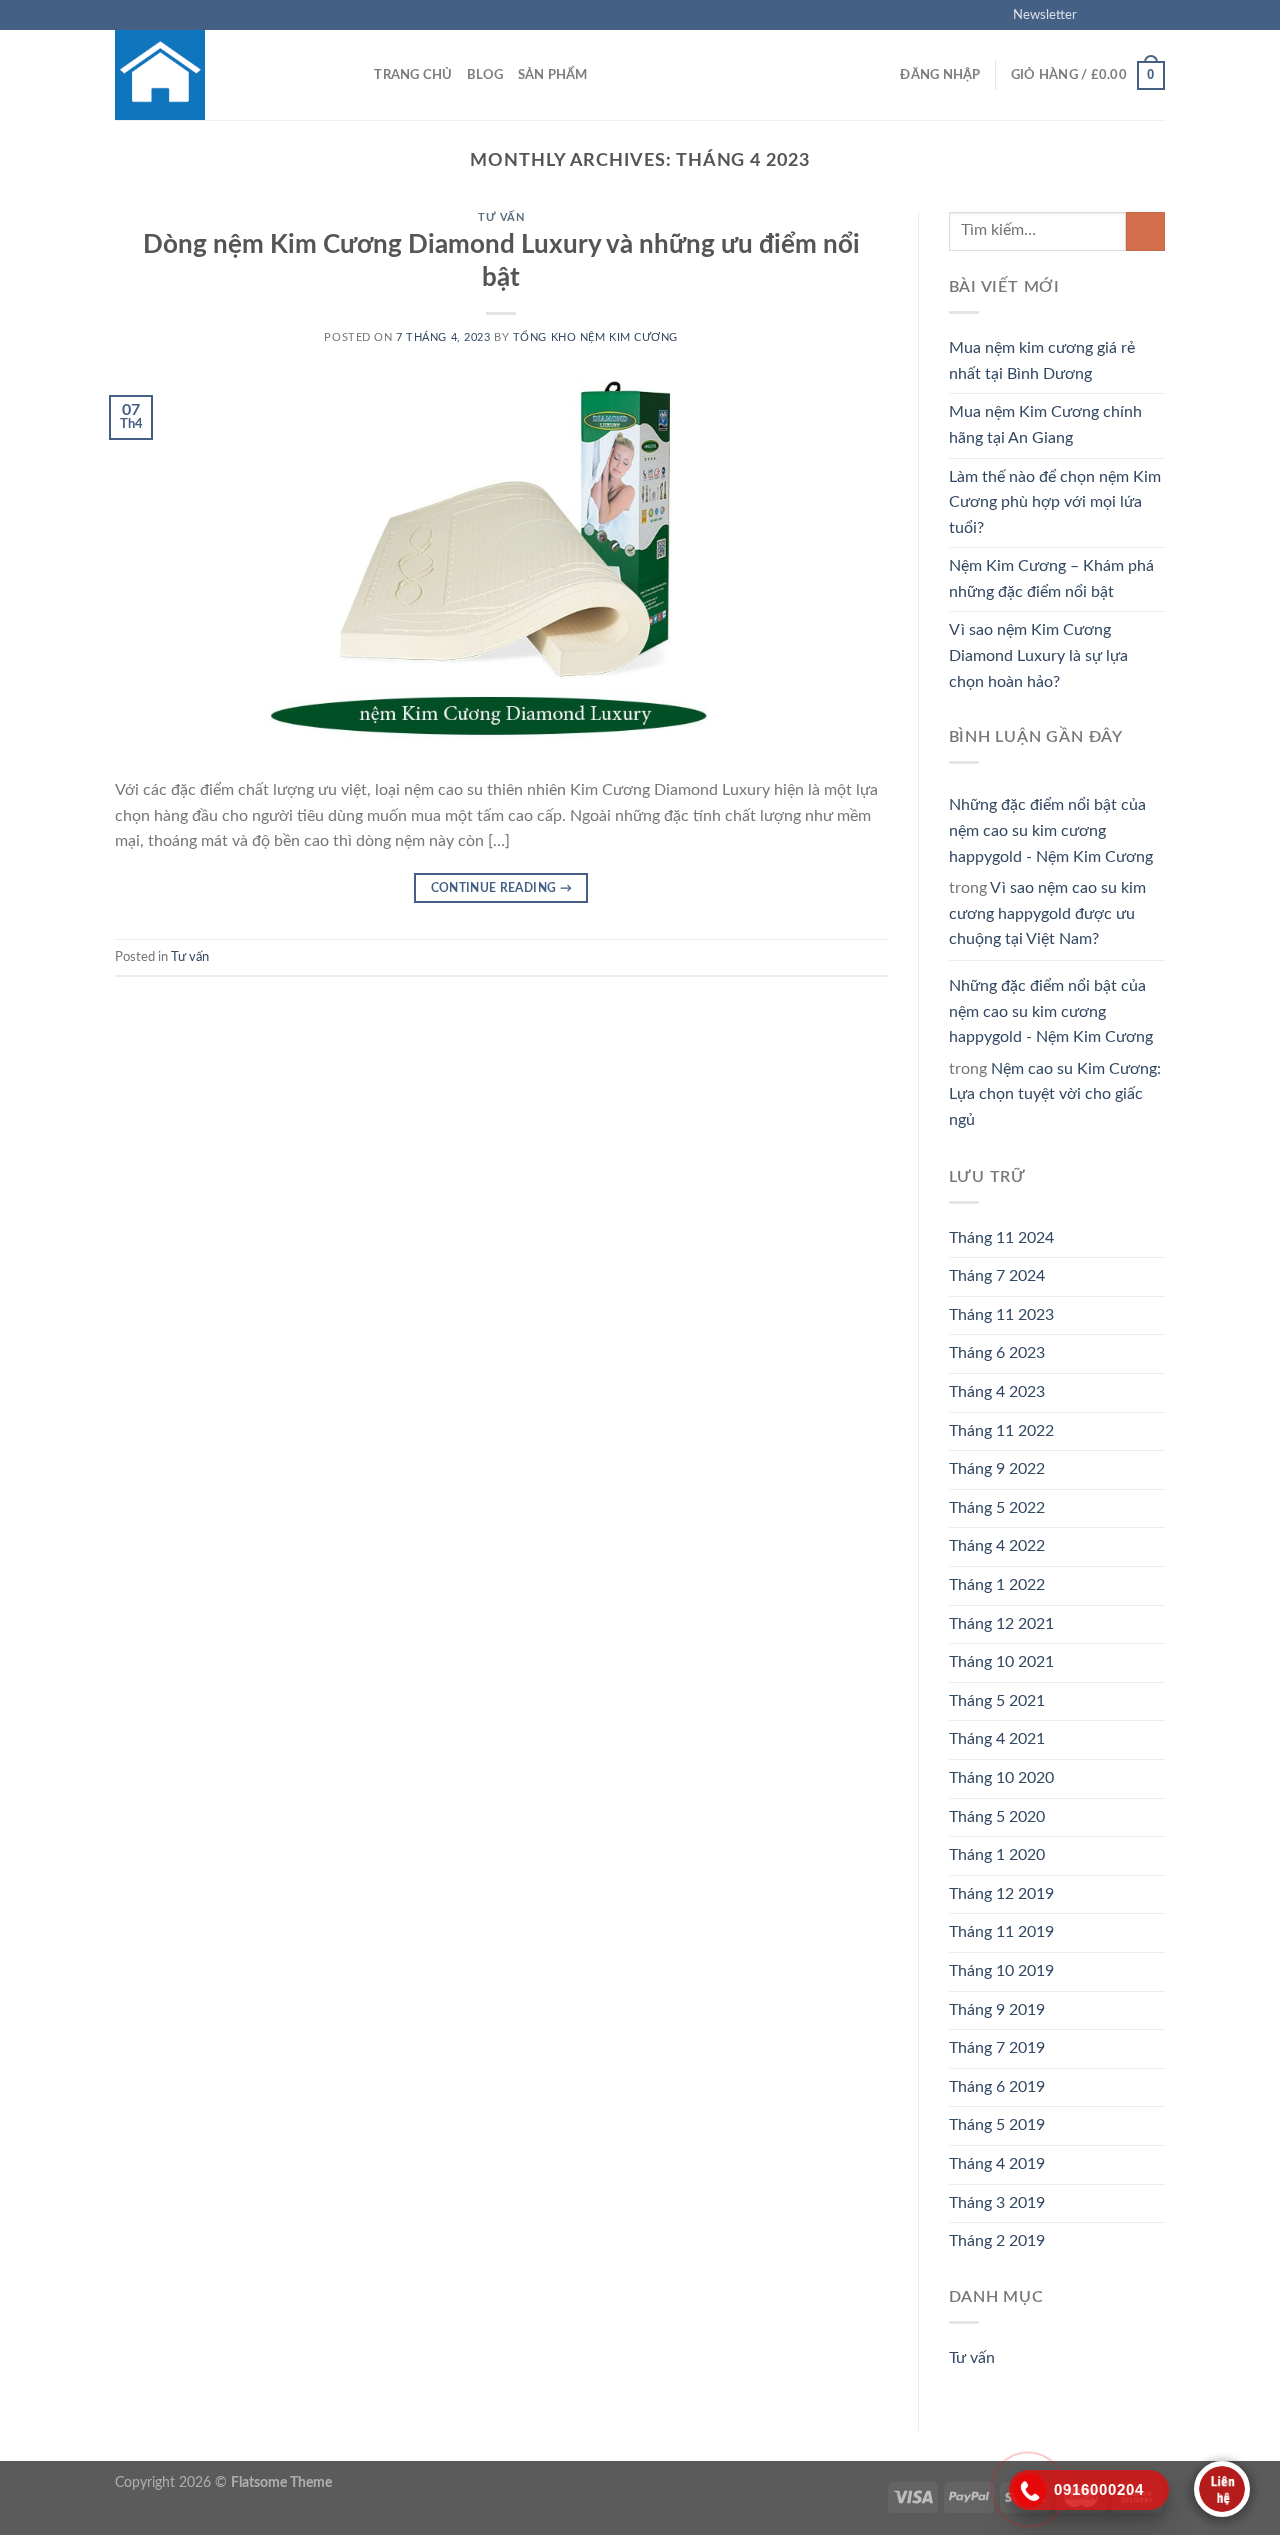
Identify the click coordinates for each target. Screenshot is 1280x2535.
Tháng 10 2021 (1001, 1662)
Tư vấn (501, 217)
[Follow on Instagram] (1117, 15)
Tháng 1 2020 (997, 1855)
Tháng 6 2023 (997, 1353)
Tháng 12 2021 (1001, 1624)
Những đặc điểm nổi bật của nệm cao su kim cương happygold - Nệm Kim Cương (1051, 830)
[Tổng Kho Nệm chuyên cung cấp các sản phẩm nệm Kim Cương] (215, 75)
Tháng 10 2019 (1001, 1971)
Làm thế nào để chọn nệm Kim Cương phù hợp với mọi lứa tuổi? (1055, 502)
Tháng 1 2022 (997, 1585)
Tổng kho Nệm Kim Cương (595, 337)
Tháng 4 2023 (997, 1392)
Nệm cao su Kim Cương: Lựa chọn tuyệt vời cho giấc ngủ (1055, 1094)
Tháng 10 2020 (1001, 1778)
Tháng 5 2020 (997, 1817)
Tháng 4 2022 (997, 1546)
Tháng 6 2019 (997, 2087)
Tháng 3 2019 (997, 2203)
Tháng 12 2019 (1001, 1894)
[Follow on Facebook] (1098, 15)
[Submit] (1145, 231)
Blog (485, 75)
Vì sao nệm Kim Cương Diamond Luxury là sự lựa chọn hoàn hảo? (1038, 655)
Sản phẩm (553, 75)
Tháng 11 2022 (1001, 1431)
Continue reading (502, 888)
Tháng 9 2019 (997, 2010)
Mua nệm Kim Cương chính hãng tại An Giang (1045, 425)
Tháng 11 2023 (1001, 1315)
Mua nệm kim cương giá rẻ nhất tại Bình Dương (1042, 361)
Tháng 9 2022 (997, 1469)
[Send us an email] (1155, 15)
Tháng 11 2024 (1001, 1238)
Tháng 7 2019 (997, 2048)
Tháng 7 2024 (997, 1276)
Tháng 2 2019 (997, 2241)
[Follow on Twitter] (1136, 15)
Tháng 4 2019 (997, 2164)
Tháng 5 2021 (997, 1701)
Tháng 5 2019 (997, 2125)
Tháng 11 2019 (1001, 1932)
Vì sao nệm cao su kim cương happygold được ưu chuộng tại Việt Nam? (1047, 913)
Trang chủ (413, 75)
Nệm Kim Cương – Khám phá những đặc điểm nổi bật (1051, 579)
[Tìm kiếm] (352, 75)
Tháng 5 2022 (997, 1508)
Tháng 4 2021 (997, 1739)
